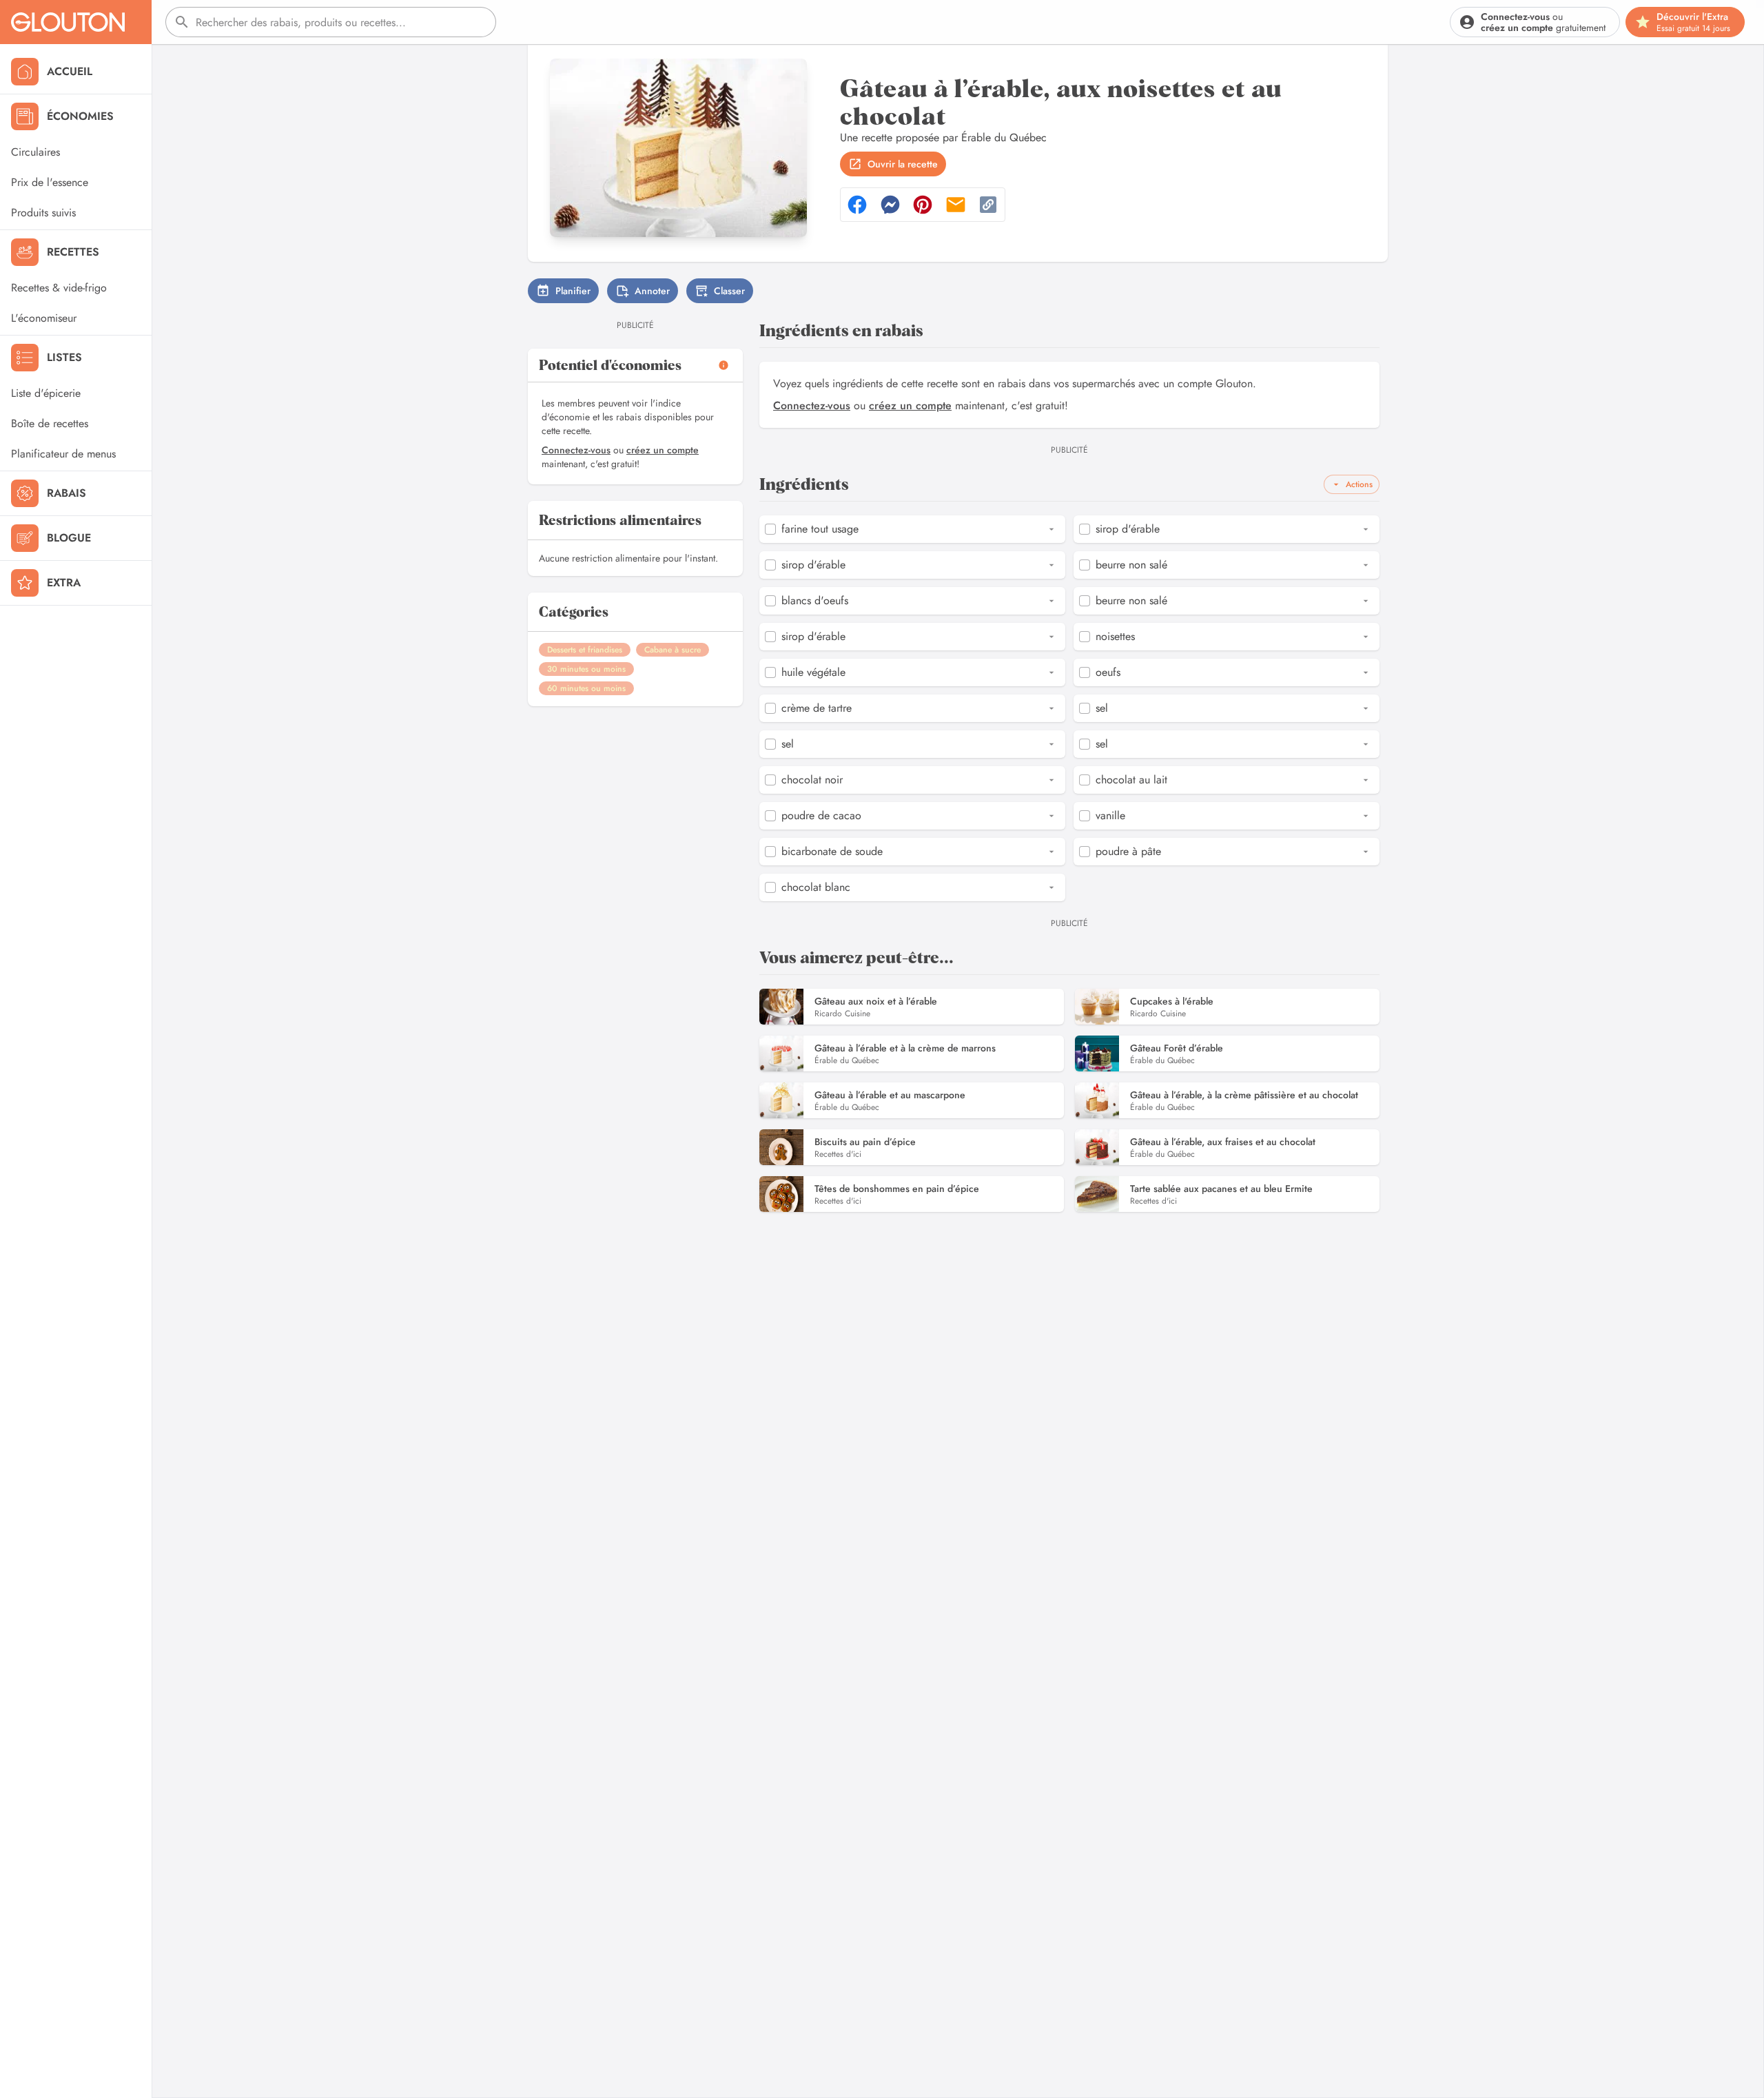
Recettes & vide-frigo (59, 288)
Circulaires (35, 152)
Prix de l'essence (50, 182)
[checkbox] (770, 529)
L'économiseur (44, 318)
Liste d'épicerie (46, 393)
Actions (1359, 484)
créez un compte (663, 450)
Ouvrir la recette (903, 164)
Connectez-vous (576, 450)
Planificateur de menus (63, 454)
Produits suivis (43, 213)
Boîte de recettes (50, 423)
